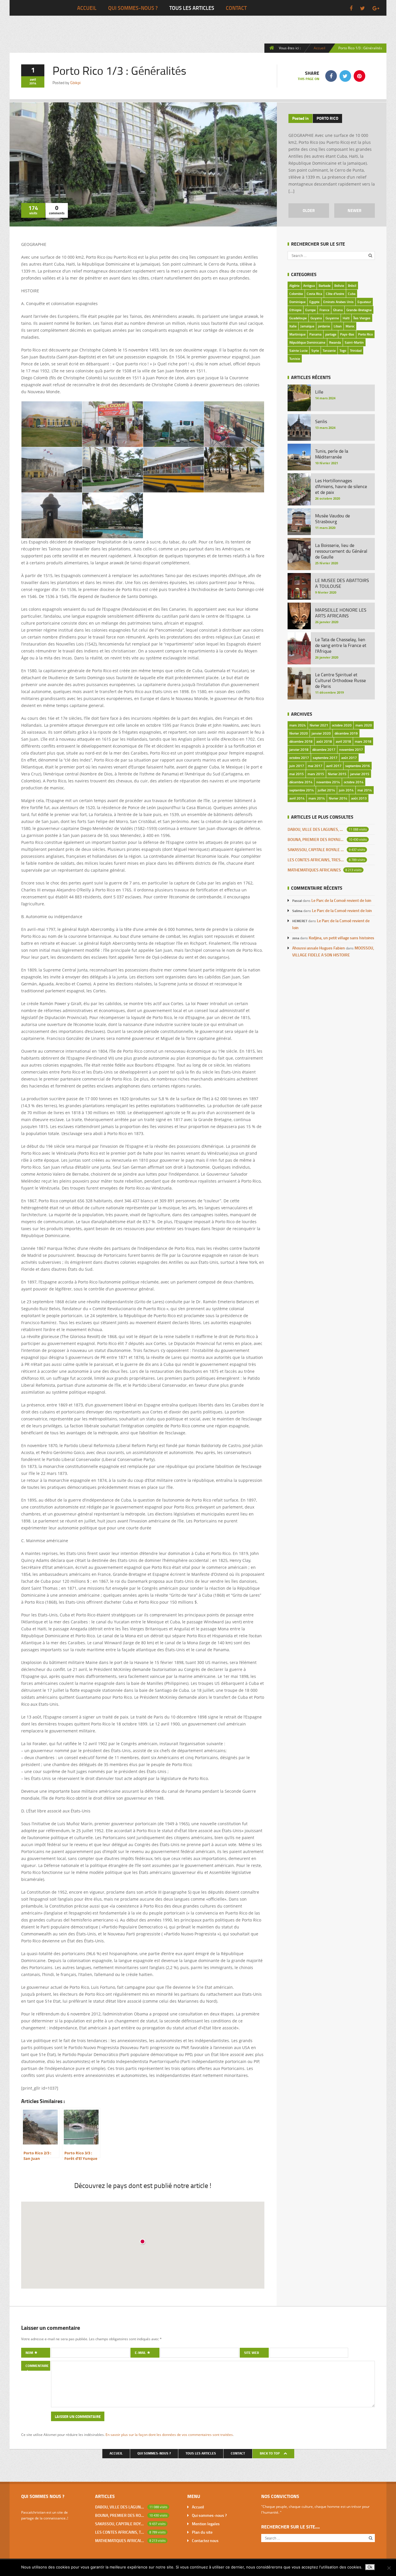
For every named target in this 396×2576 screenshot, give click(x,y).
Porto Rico (327, 118)
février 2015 (337, 774)
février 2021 (319, 725)
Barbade (325, 285)
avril (33, 79)
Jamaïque (307, 326)
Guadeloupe (298, 318)
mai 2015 (297, 774)
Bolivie (339, 285)
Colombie (296, 294)
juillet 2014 (326, 790)
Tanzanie (329, 350)
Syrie (315, 350)
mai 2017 (315, 766)
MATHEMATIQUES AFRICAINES (314, 870)
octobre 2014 (354, 782)
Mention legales (206, 2524)
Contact (236, 8)
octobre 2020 (342, 725)
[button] (143, 2242)
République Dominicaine (307, 342)
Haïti (346, 318)
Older (309, 210)
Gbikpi (75, 83)
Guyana (316, 318)
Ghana (338, 310)
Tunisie (295, 359)
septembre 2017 (325, 758)
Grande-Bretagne (359, 310)
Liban (338, 326)
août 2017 (349, 758)
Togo (343, 350)
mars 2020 (364, 725)
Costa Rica (314, 294)
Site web (251, 2353)
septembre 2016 (358, 766)
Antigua (309, 285)
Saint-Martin (354, 342)
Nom (30, 2353)
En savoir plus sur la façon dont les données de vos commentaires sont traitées (169, 2434)
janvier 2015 (360, 774)
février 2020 (299, 733)
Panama (315, 334)
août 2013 (359, 798)
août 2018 (324, 741)
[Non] (389, 2568)
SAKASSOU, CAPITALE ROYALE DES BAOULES (316, 850)
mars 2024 (298, 725)
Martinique (297, 334)
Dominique (297, 302)
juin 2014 (346, 790)
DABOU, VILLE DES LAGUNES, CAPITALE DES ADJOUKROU (316, 829)
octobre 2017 (299, 758)
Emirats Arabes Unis (338, 302)
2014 (33, 83)
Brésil (352, 285)
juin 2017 (297, 766)
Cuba (352, 294)
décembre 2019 (346, 733)
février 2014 (338, 798)
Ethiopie (295, 310)
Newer (355, 210)
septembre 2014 (302, 790)
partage (331, 334)
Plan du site (202, 2532)
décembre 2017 (324, 749)
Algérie (294, 285)
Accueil (87, 8)
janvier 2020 (321, 733)
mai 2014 (365, 790)
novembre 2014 (328, 782)
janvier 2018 (299, 749)
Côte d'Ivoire (335, 294)
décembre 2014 (301, 782)
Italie (293, 326)
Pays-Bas (347, 334)
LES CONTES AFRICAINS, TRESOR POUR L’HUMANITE (316, 860)
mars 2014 (317, 798)
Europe (310, 310)
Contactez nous (205, 2540)
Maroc (350, 326)
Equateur (364, 302)
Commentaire (37, 2366)
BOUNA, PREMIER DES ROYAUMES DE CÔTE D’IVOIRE (316, 839)
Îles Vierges (362, 318)
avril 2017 (334, 766)
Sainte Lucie (298, 350)
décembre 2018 (301, 741)
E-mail (141, 2353)
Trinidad (356, 350)
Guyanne (332, 318)
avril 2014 (297, 798)
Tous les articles (192, 8)
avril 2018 (343, 741)
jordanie (324, 326)
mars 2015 (316, 774)
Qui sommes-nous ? (133, 8)
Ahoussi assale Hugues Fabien (319, 948)
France (324, 310)
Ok (370, 2567)
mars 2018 (363, 741)
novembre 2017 (351, 749)
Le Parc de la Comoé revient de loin (341, 900)
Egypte (314, 302)
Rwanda (335, 342)
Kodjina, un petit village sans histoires (341, 938)
